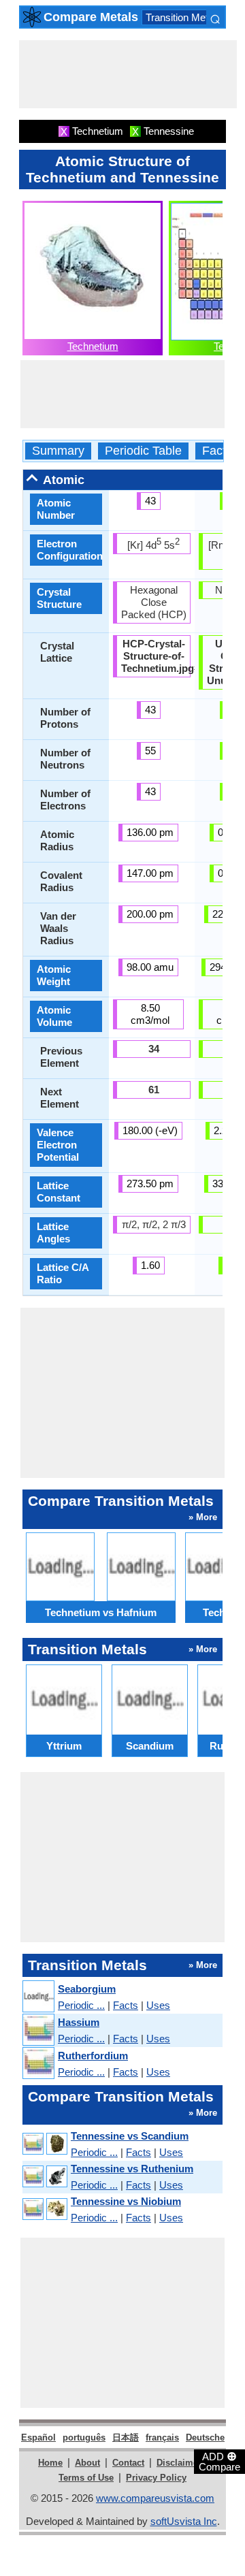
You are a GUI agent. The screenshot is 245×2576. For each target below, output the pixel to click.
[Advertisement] (128, 74)
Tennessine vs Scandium (130, 2136)
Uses (158, 2005)
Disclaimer (179, 2463)
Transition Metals (183, 17)
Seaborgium (87, 1989)
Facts (217, 451)
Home (50, 2463)
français (162, 2437)
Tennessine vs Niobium (126, 2201)
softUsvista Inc (184, 2521)
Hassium (79, 2022)
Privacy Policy (156, 2478)
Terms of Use (86, 2478)
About (87, 2463)
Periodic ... (81, 2005)
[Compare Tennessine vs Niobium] (44, 2209)
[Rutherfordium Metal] (38, 2064)
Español (38, 2437)
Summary (58, 451)
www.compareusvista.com (155, 2498)
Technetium (93, 346)
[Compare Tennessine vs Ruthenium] (44, 2177)
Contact (128, 2463)
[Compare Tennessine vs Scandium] (44, 2144)
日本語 (126, 2437)
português (84, 2437)
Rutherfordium (93, 2056)
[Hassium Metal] (38, 2030)
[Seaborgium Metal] (38, 1997)
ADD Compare (219, 2461)
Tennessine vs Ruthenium (132, 2169)
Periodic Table (143, 451)
